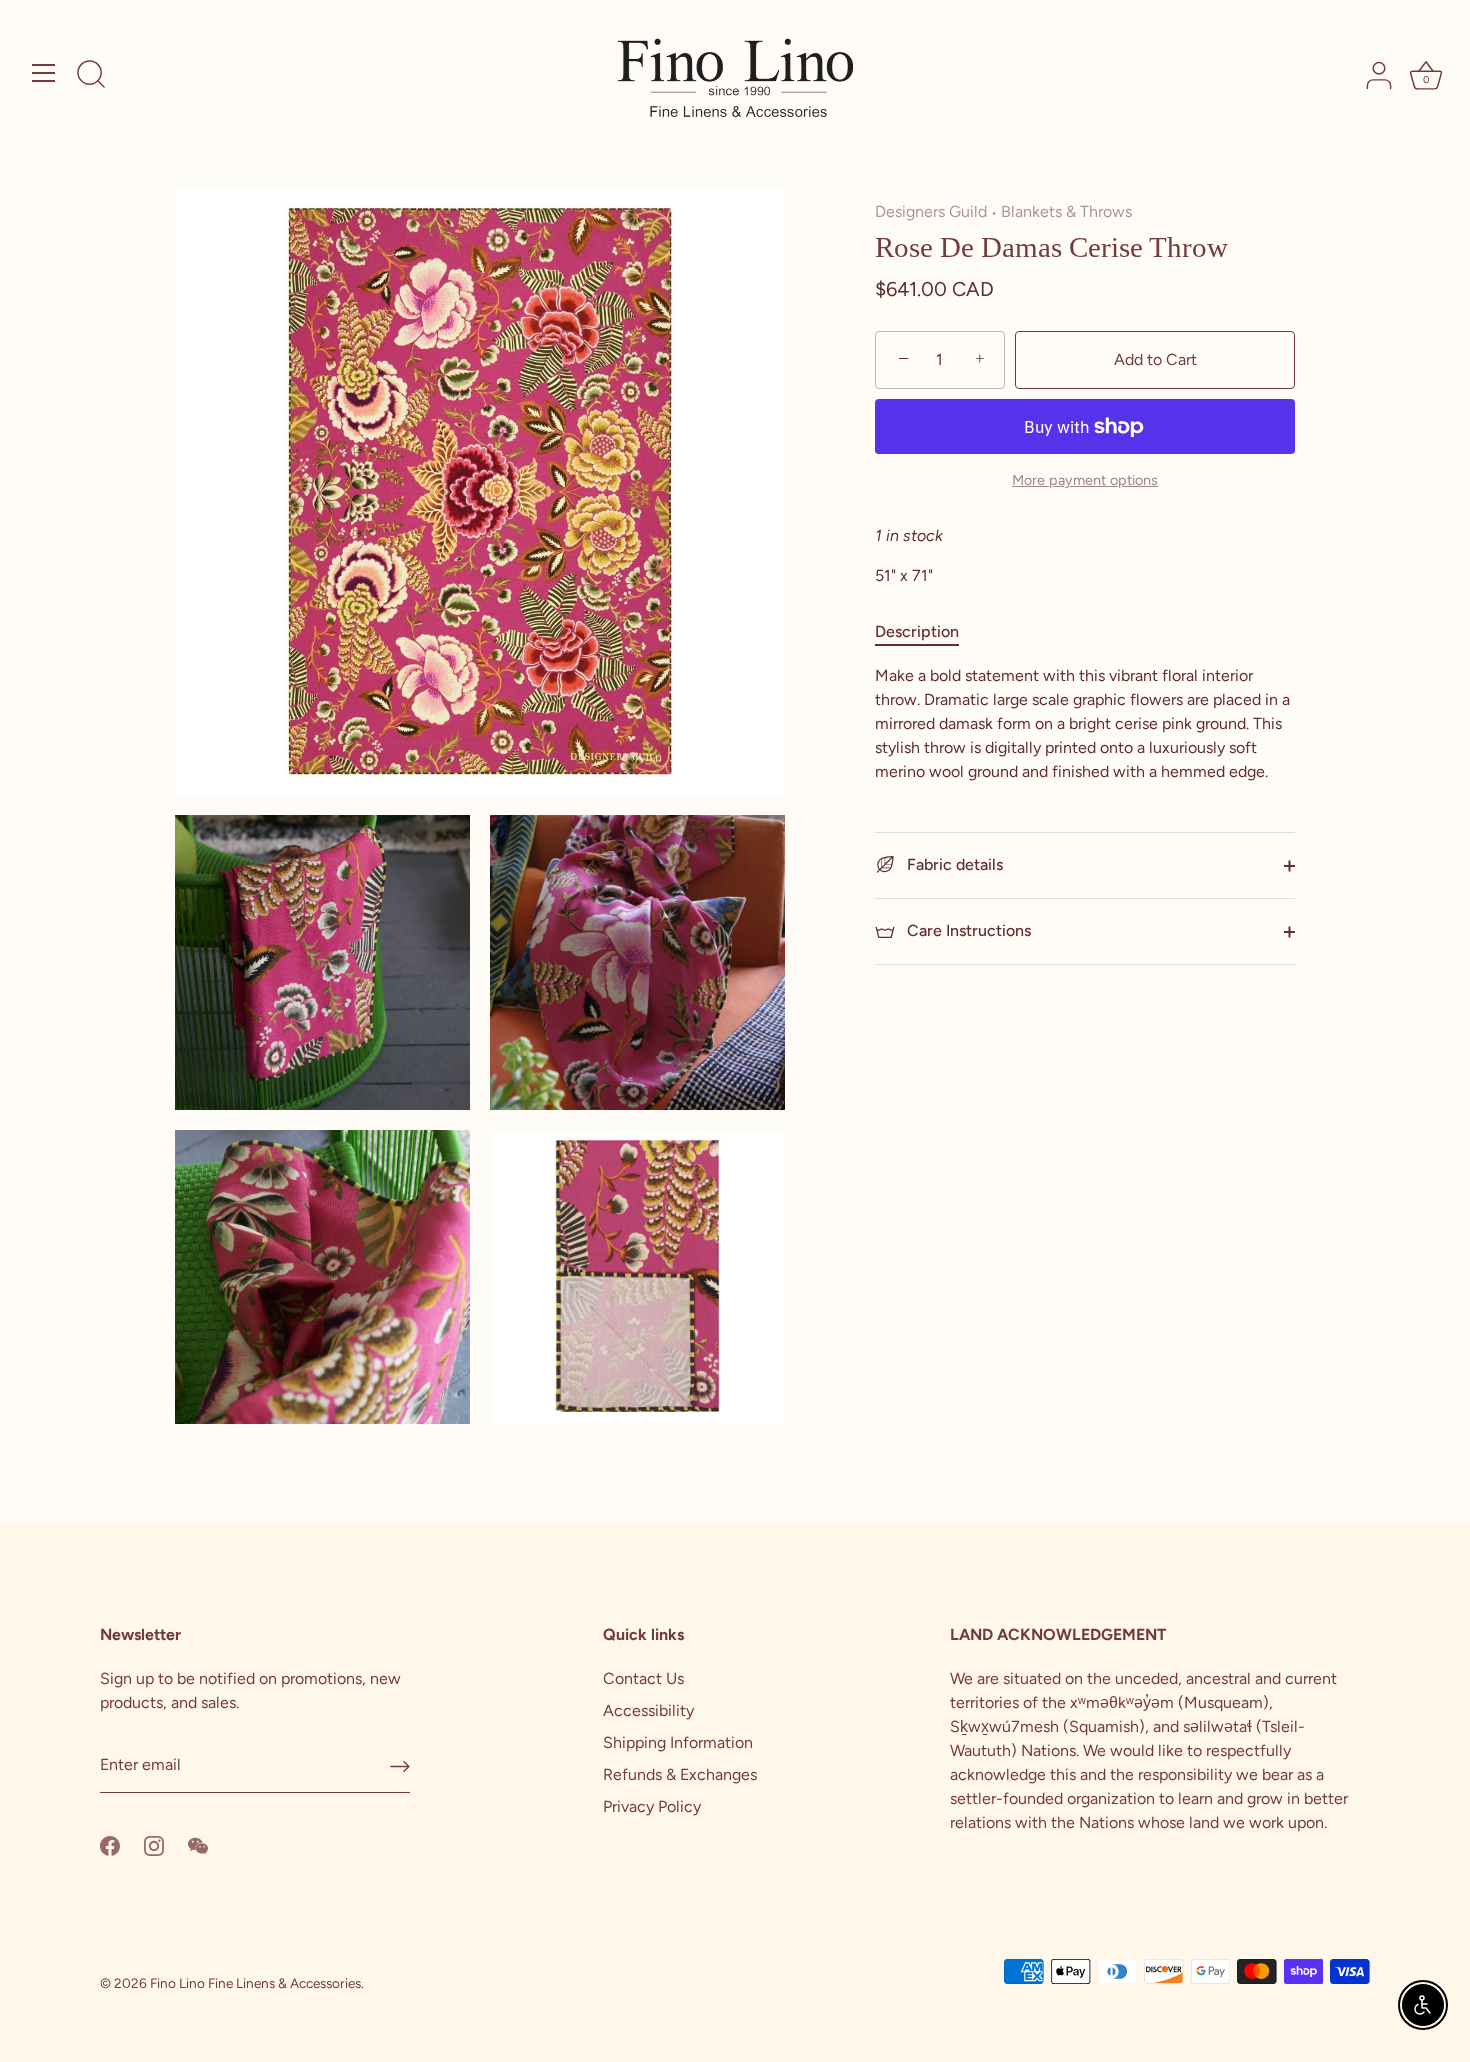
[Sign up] (400, 1765)
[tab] (927, 632)
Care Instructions (967, 930)
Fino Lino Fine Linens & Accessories (255, 1983)
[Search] (91, 76)
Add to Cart (1155, 359)
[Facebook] (110, 1844)
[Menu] (44, 73)
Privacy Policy (652, 1806)
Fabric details (953, 864)
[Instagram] (154, 1844)
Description (917, 631)
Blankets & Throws (1066, 211)
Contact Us (643, 1678)
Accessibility (648, 1710)
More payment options (1085, 480)
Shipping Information (678, 1742)
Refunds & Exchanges (680, 1774)
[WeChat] (198, 1844)
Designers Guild (931, 211)
